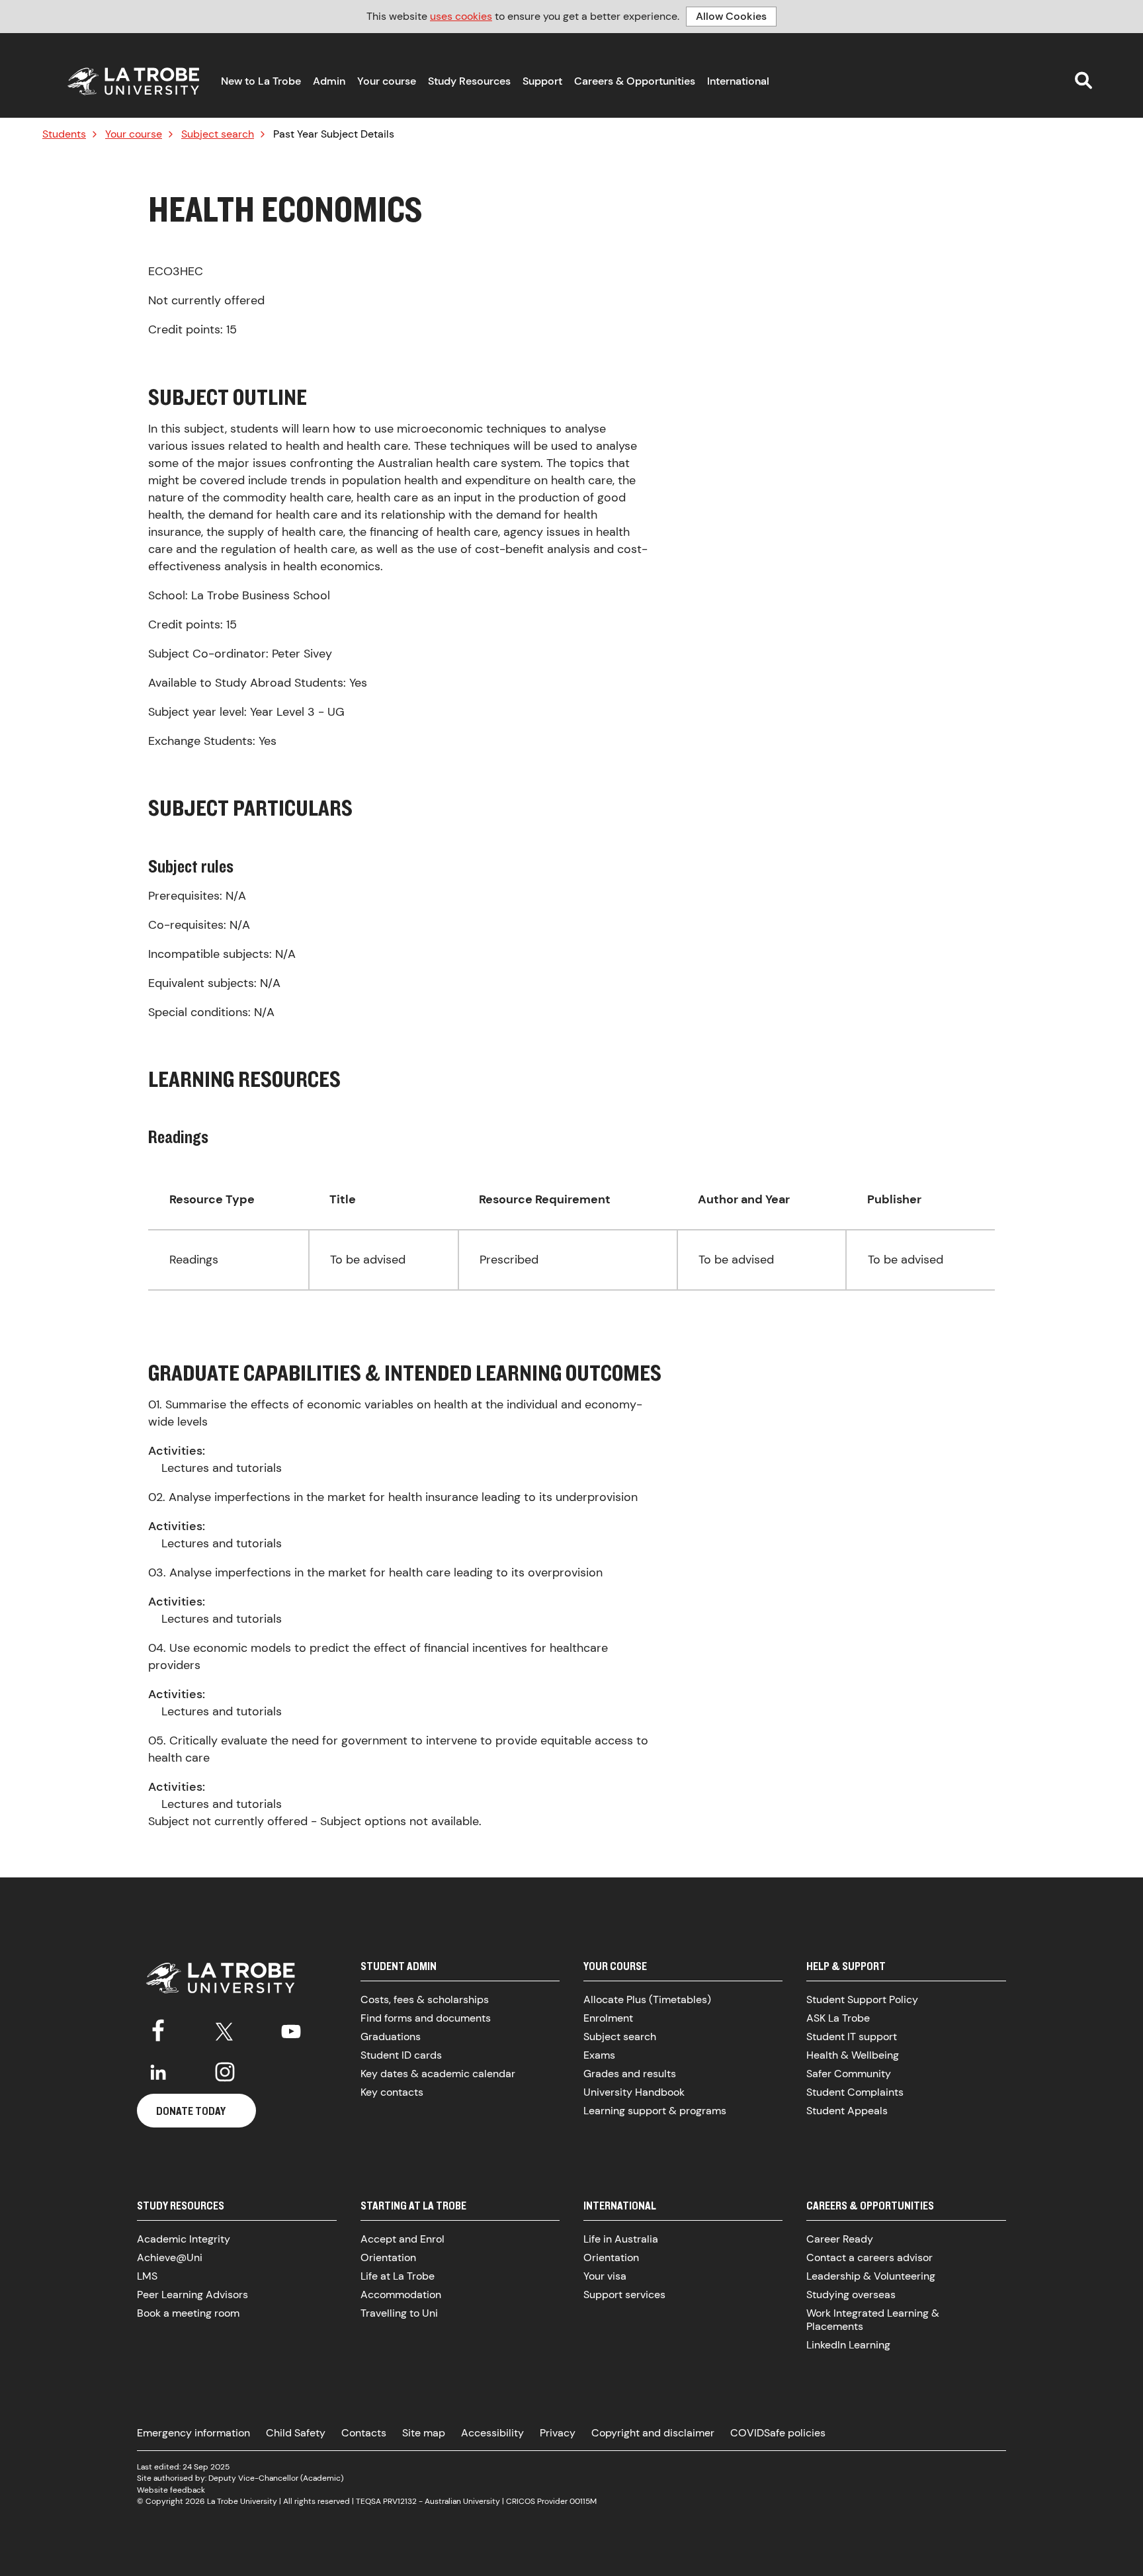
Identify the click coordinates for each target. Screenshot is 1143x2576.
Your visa (605, 2276)
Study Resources (469, 81)
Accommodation (401, 2295)
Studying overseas (851, 2295)
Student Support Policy (862, 1999)
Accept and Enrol (402, 2239)
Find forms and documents (426, 2018)
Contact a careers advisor (869, 2257)
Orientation (388, 2257)
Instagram (225, 2072)
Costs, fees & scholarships (425, 1999)
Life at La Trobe (398, 2276)
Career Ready (840, 2239)
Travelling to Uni (399, 2313)
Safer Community (849, 2074)
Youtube (291, 2029)
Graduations (391, 2037)
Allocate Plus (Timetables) (647, 1999)
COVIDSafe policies (778, 2433)
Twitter (225, 2029)
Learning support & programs (655, 2111)
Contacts (364, 2433)
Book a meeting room (188, 2313)
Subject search (218, 134)
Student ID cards (401, 2055)
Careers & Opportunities (635, 81)
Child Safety (296, 2433)
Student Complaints (855, 2092)
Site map (424, 2433)
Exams (599, 2055)
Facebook (158, 2029)
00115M (583, 2501)
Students (64, 134)
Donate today (191, 2111)
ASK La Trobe (838, 2018)
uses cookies (461, 16)
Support (542, 81)
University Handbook (634, 2092)
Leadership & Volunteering (871, 2276)
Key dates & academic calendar (438, 2074)
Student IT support (852, 2037)
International (738, 81)
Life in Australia (621, 2239)
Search (1083, 80)
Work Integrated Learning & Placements (873, 2320)
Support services (624, 2295)
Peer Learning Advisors (192, 2295)
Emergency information (193, 2433)
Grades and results (630, 2074)
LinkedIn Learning (848, 2345)
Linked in (158, 2072)
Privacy (558, 2433)
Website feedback (171, 2490)
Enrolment (608, 2018)
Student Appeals (847, 2111)
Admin (329, 81)
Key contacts (392, 2092)
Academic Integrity (184, 2239)
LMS (147, 2276)
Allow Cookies (731, 16)
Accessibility (492, 2433)
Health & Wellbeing (853, 2055)
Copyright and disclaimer (653, 2433)
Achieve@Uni (170, 2257)
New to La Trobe (261, 81)
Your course (387, 81)
